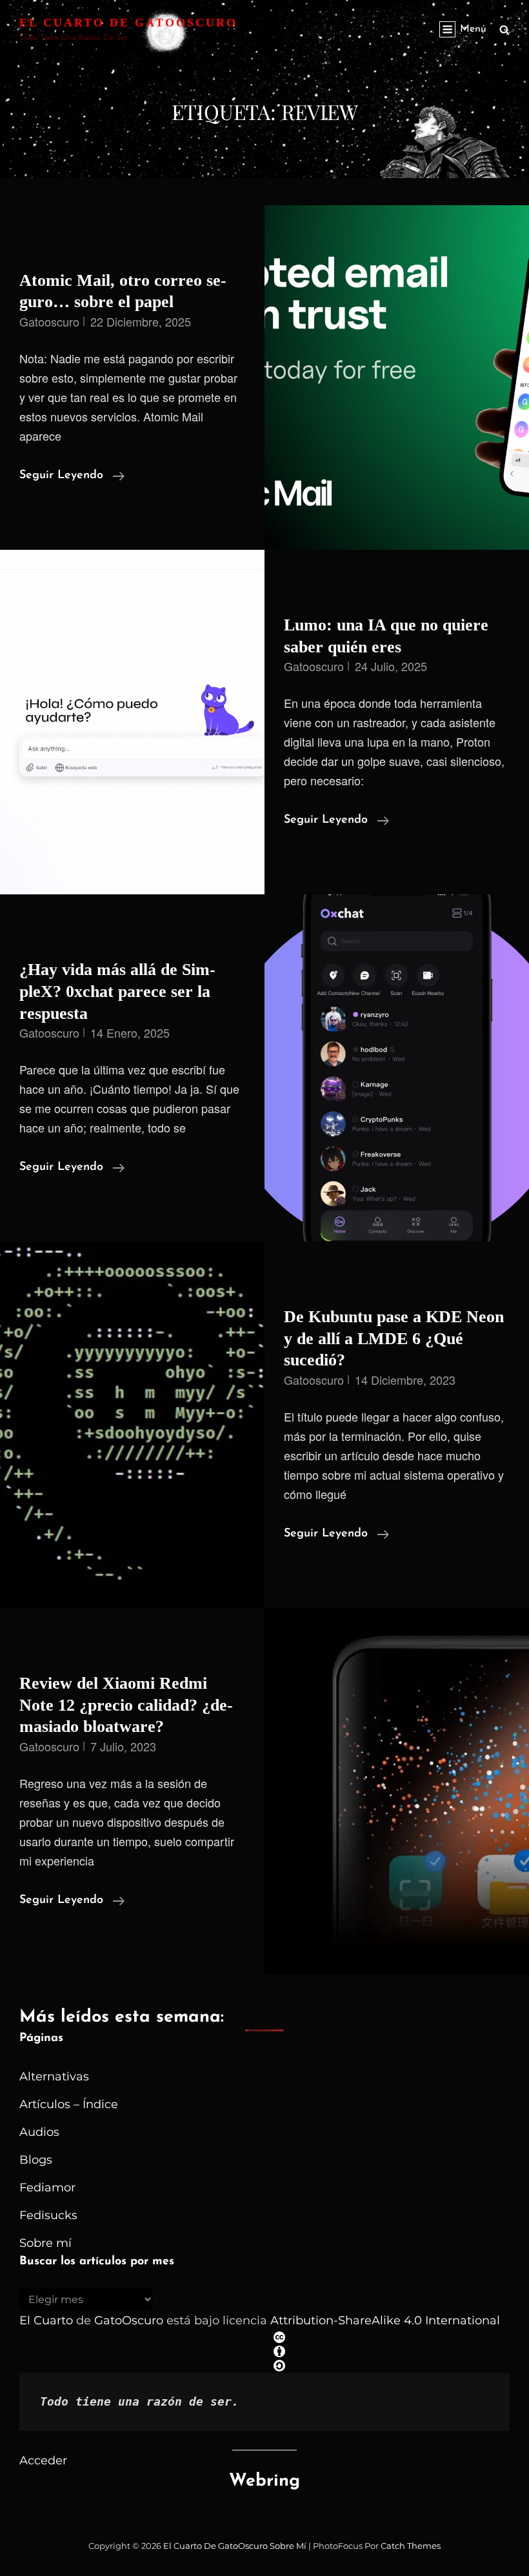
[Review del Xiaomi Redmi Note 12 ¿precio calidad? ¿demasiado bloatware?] (397, 1791)
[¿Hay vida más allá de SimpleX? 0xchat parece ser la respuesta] (397, 1068)
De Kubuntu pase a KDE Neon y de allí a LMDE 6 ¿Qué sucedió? (394, 1338)
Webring (264, 2481)
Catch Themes (411, 2546)
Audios (39, 2132)
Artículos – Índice (69, 2104)
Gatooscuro (49, 321)
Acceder (43, 2460)
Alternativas (54, 2077)
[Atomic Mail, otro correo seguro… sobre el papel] (397, 377)
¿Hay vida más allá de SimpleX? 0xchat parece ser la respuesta (117, 991)
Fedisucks (48, 2215)
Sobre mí (45, 2243)
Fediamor (47, 2188)
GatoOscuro (129, 2320)
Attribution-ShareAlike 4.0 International (385, 2320)
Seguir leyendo (72, 477)
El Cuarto (46, 2320)
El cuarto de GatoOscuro (128, 23)
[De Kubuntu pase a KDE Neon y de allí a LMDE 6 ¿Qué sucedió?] (132, 1425)
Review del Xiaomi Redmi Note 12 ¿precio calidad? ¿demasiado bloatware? (126, 1705)
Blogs (36, 2160)
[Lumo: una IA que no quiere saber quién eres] (132, 722)
